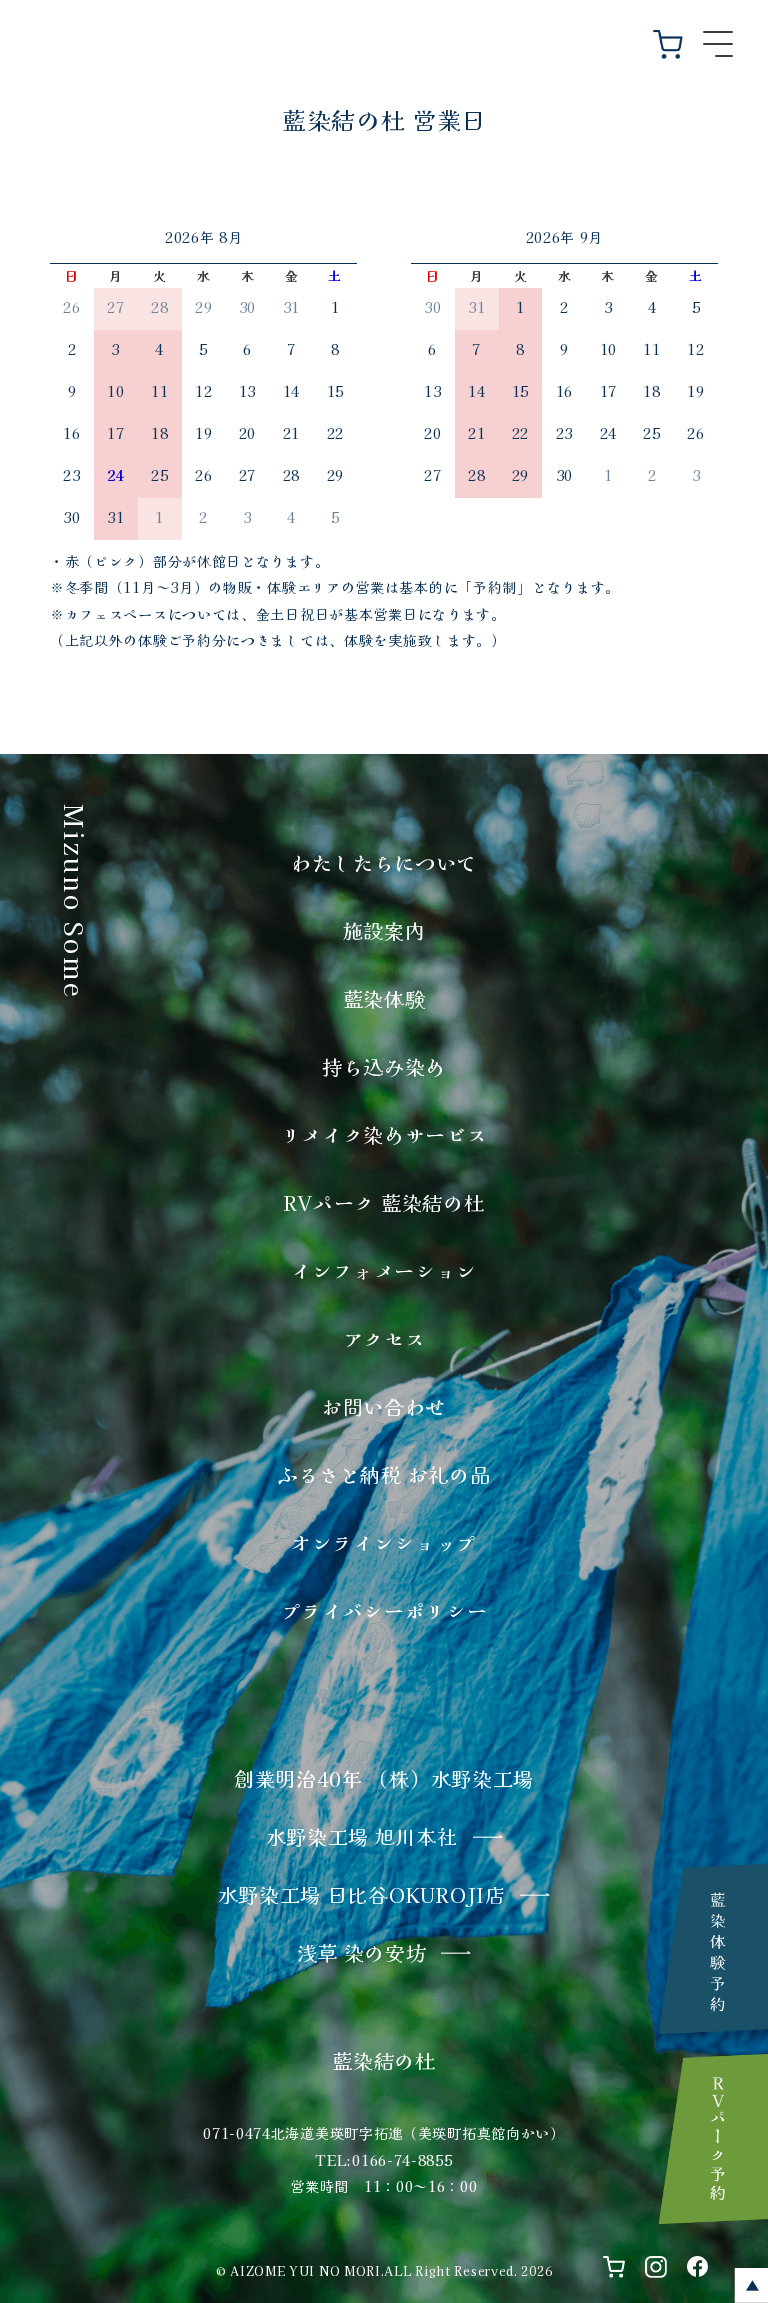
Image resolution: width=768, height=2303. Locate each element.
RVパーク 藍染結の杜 (384, 1202)
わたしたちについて (384, 862)
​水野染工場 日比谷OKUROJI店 (362, 1894)
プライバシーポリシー (384, 1610)
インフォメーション (384, 1270)
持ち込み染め (384, 1066)
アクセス (384, 1338)
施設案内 (384, 930)
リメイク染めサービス (384, 1134)
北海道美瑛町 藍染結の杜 (384, 33)
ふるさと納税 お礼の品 (384, 1474)
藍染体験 (384, 998)
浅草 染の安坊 (362, 1952)
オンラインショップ (384, 1542)
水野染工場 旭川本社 (362, 1836)
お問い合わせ (384, 1406)
